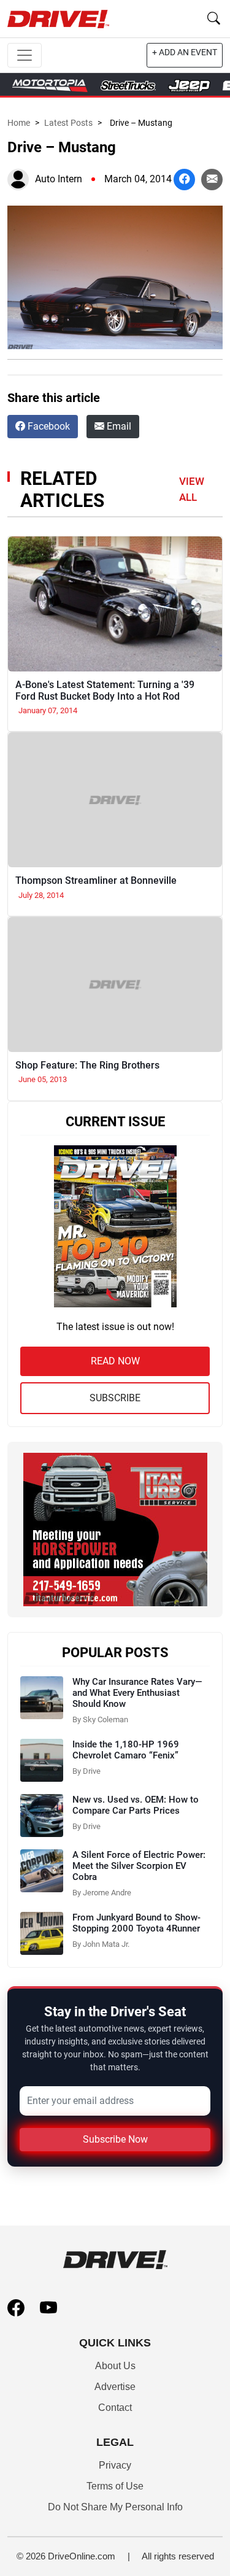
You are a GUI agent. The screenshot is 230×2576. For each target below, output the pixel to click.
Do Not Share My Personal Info (115, 2507)
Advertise (115, 2387)
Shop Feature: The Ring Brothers (87, 1065)
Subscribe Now (115, 2139)
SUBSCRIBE (115, 1398)
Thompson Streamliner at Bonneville (96, 880)
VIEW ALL (192, 489)
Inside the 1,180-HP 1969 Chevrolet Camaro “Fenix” (126, 1750)
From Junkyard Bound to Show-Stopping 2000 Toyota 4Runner (136, 1923)
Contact (115, 2408)
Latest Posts (68, 123)
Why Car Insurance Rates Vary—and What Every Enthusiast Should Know (137, 1693)
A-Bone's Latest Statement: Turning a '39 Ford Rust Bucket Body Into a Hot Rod (105, 690)
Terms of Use (115, 2486)
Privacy (115, 2465)
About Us (115, 2366)
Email (118, 426)
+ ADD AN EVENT (185, 52)
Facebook (48, 426)
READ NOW (115, 1361)
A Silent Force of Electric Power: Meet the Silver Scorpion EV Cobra (139, 1866)
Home (19, 123)
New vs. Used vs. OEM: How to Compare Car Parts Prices (136, 1805)
